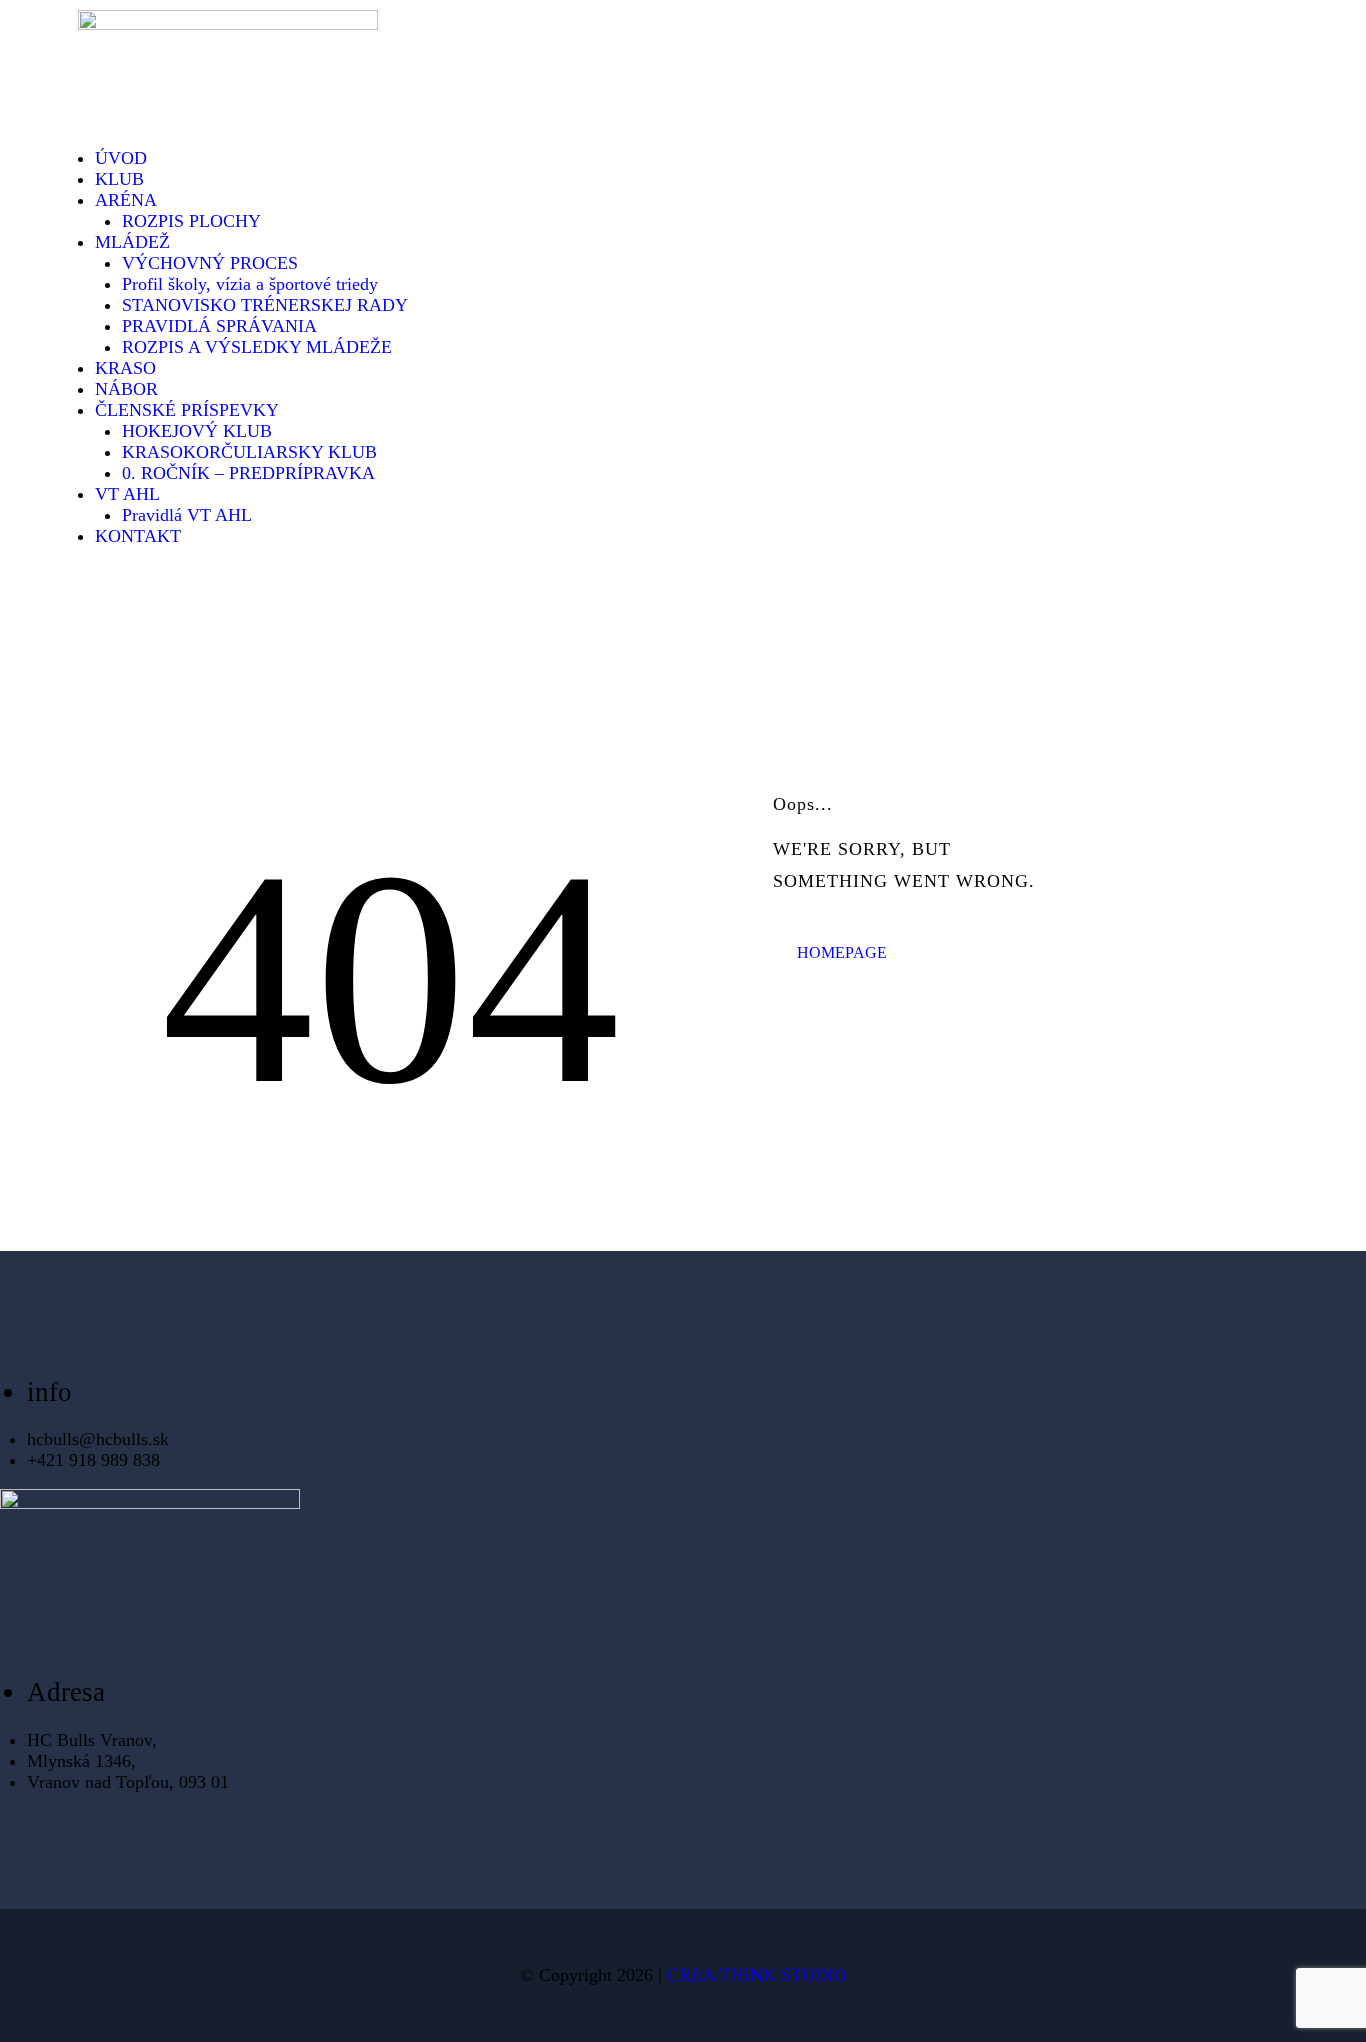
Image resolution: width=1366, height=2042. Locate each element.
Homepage (842, 952)
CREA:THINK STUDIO (757, 1975)
